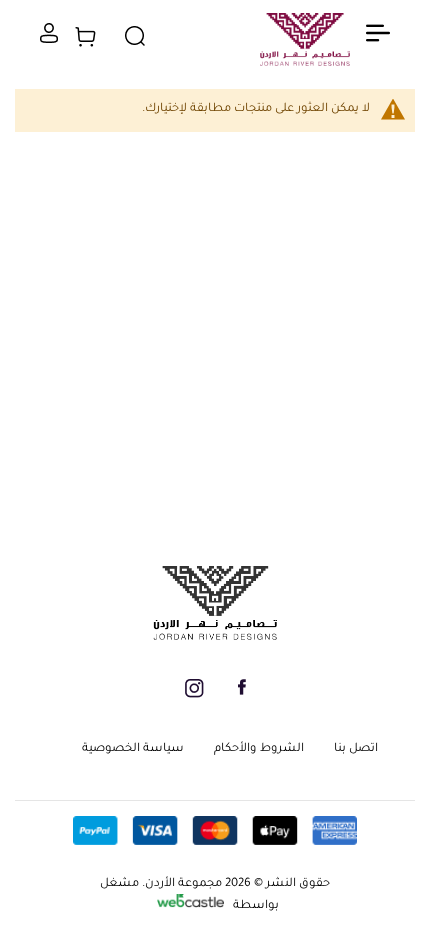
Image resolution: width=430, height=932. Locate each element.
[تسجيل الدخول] (49, 41)
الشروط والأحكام (258, 749)
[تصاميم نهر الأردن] (215, 638)
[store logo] (305, 46)
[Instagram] (194, 696)
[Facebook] (242, 693)
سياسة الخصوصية (133, 749)
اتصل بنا (356, 749)
